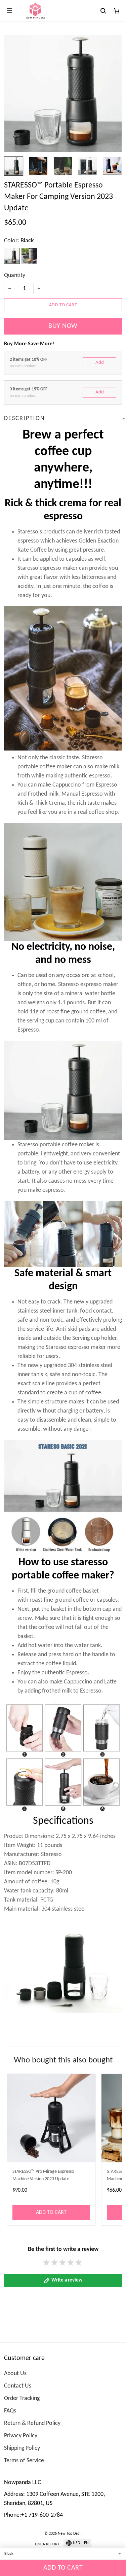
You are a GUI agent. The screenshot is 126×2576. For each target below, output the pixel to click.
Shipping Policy (22, 2448)
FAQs (10, 2411)
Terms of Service (24, 2461)
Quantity (15, 275)
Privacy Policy (21, 2436)
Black (27, 241)
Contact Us (18, 2386)
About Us (15, 2374)
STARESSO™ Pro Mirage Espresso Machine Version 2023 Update (43, 2175)
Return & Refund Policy (32, 2423)
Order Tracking (22, 2398)
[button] (63, 2020)
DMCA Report (47, 2544)
